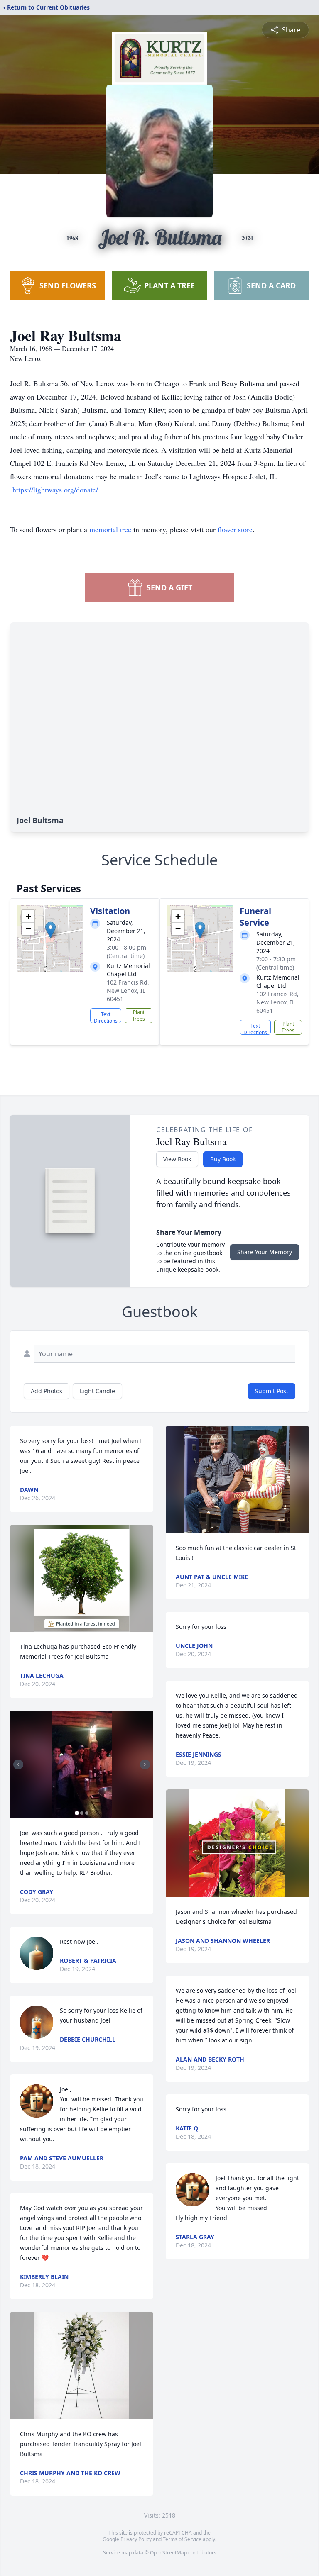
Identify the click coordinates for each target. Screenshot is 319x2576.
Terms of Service (182, 2539)
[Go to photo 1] (77, 1813)
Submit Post (272, 1391)
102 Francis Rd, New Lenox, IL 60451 (128, 991)
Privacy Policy (136, 2539)
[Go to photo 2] (82, 1813)
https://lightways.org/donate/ (55, 490)
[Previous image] (18, 1764)
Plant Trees (139, 1015)
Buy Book (223, 1159)
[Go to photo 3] (87, 1813)
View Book (177, 1159)
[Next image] (145, 1764)
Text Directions (106, 1017)
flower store (235, 529)
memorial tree (110, 529)
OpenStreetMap (168, 2553)
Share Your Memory (265, 1252)
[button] (50, 930)
